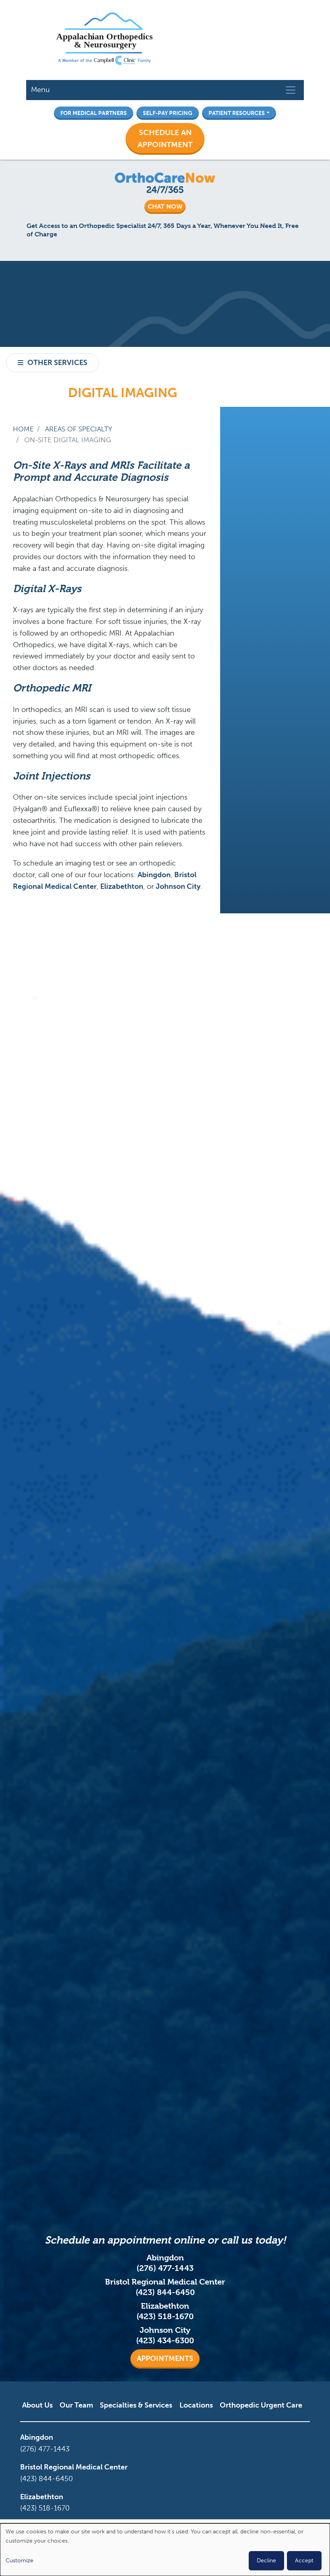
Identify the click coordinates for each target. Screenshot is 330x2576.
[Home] (104, 40)
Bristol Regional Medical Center (74, 2467)
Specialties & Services (136, 2405)
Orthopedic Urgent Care (261, 2405)
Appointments (165, 2359)
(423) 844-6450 (165, 2292)
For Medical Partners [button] (94, 113)
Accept (304, 2561)
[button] (165, 139)
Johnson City (178, 886)
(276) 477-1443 (165, 2268)
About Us (37, 2405)
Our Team (76, 2405)
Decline (266, 2561)
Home (23, 429)
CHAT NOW (165, 206)
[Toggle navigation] (291, 90)
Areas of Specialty (79, 429)
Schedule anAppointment (165, 139)
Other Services (57, 363)
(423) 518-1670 (165, 2317)
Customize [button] (20, 2561)
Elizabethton (122, 886)
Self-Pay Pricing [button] (168, 113)
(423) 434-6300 (165, 2341)
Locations (196, 2405)
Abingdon (154, 875)
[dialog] (165, 2550)
